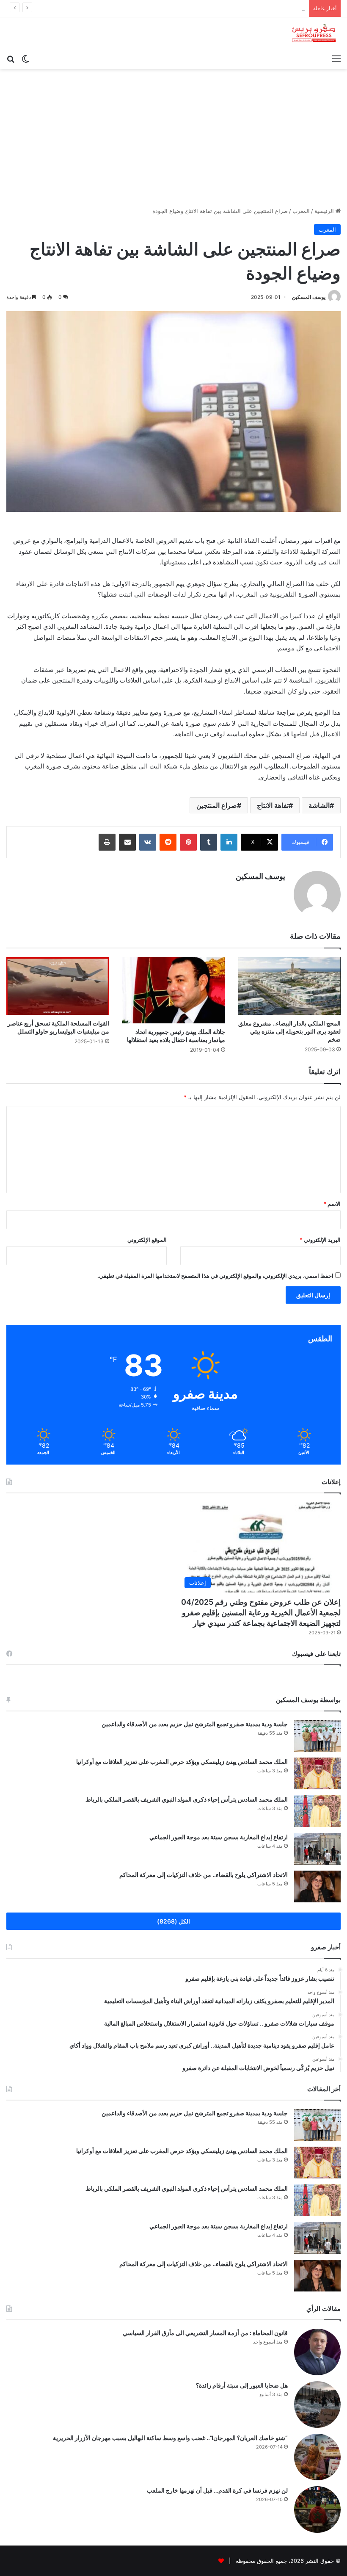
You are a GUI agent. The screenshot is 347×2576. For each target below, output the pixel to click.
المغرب (301, 211)
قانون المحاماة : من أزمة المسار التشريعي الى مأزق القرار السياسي (205, 2333)
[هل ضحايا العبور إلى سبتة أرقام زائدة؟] (317, 2405)
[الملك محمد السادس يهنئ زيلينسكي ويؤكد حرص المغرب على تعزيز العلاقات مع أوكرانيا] (317, 1773)
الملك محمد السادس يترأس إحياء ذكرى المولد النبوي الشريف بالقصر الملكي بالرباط (206, 8)
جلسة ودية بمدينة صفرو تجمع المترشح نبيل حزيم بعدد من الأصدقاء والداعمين (195, 1724)
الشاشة (319, 805)
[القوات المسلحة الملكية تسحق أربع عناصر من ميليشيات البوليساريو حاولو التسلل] (58, 986)
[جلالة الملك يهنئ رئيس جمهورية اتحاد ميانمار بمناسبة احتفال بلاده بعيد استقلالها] (173, 990)
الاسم (332, 1204)
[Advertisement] (173, 141)
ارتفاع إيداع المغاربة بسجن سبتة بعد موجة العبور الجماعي (219, 1837)
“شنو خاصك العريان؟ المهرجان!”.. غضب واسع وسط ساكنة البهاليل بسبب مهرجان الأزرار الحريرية (170, 2438)
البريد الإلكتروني (320, 1240)
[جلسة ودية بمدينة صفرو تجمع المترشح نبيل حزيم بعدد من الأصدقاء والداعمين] (317, 1736)
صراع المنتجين (217, 805)
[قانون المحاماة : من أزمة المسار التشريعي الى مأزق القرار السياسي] (317, 2352)
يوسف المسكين (309, 297)
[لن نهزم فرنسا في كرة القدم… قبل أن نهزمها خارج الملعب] (317, 2510)
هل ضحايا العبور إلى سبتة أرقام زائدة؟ (242, 2385)
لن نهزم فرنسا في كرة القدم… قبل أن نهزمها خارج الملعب (217, 2490)
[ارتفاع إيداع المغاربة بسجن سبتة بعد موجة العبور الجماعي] (317, 1849)
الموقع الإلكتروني (147, 1240)
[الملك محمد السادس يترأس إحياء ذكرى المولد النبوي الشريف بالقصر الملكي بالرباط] (317, 1811)
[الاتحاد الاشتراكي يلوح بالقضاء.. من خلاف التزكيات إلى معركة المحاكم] (317, 1886)
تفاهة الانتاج (273, 805)
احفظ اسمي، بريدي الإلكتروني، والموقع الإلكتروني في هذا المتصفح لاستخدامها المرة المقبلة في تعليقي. (215, 1276)
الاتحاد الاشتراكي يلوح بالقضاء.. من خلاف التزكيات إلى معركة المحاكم (204, 1875)
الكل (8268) (173, 1921)
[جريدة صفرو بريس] (314, 34)
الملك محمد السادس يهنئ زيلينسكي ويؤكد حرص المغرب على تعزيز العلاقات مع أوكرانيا (182, 1762)
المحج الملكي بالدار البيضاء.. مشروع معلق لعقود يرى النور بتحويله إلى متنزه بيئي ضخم (289, 1031)
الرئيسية (325, 211)
